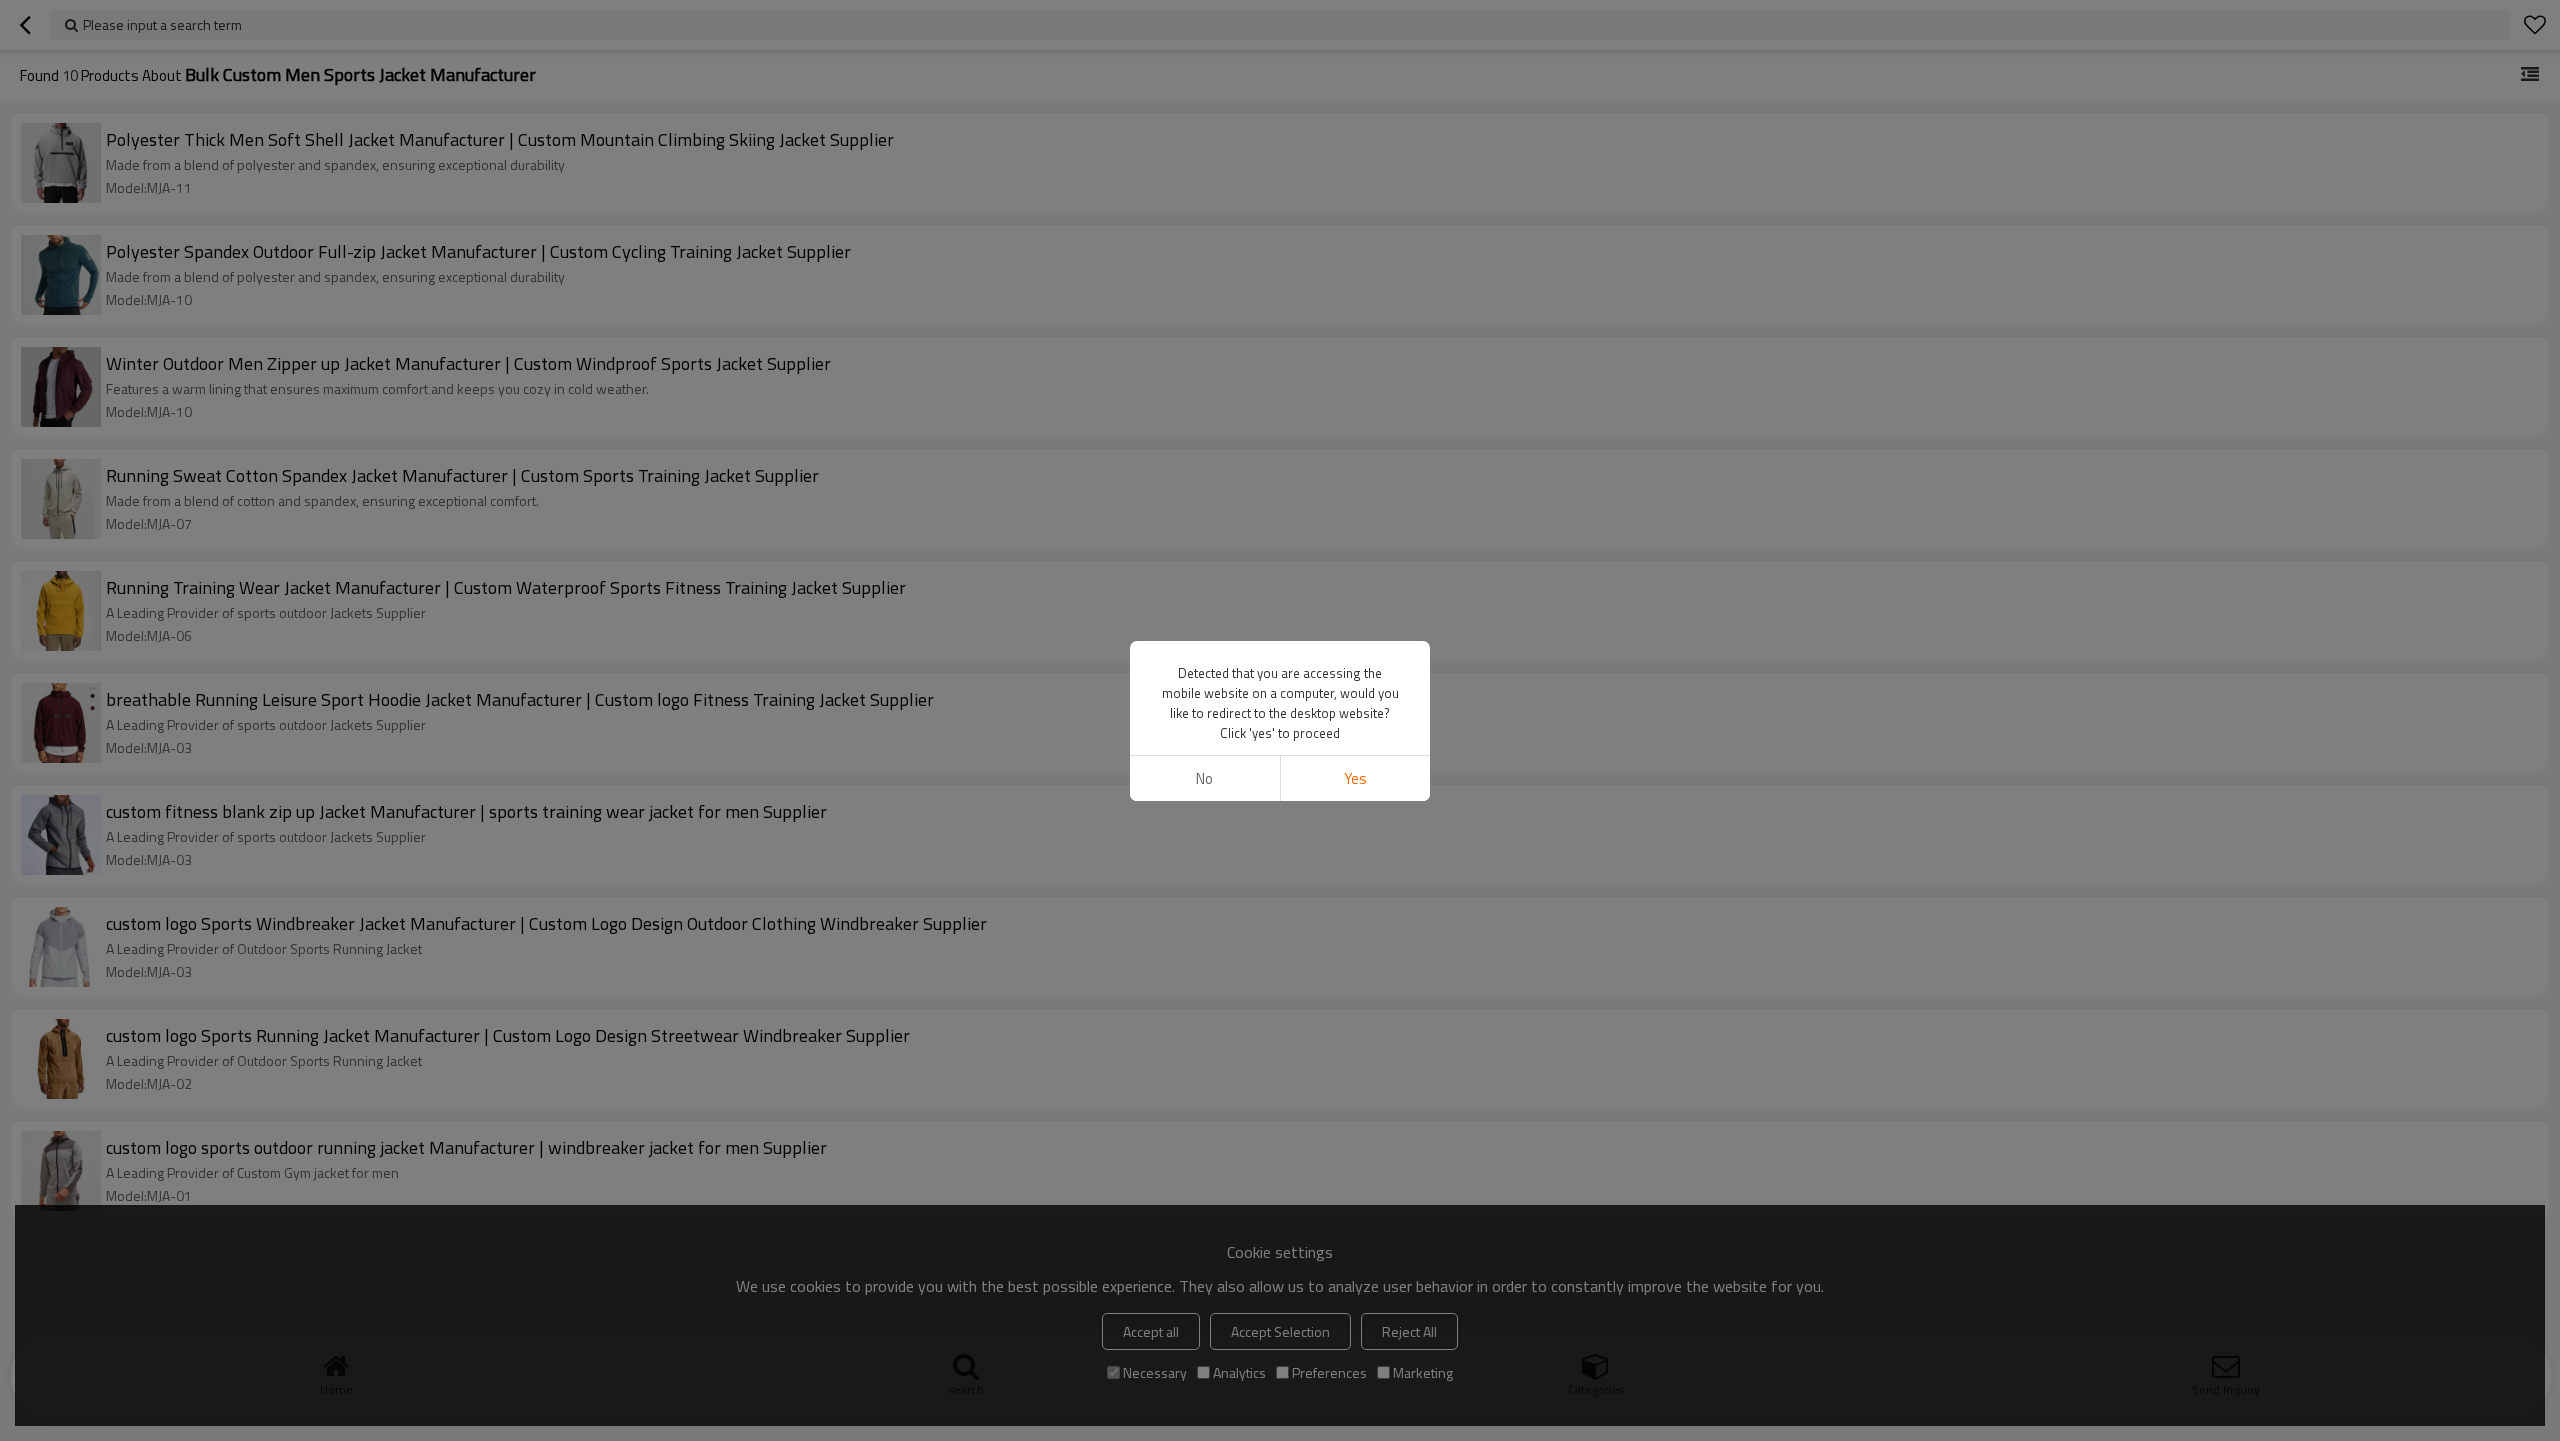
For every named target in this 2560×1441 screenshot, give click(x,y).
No (1204, 778)
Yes (1355, 778)
